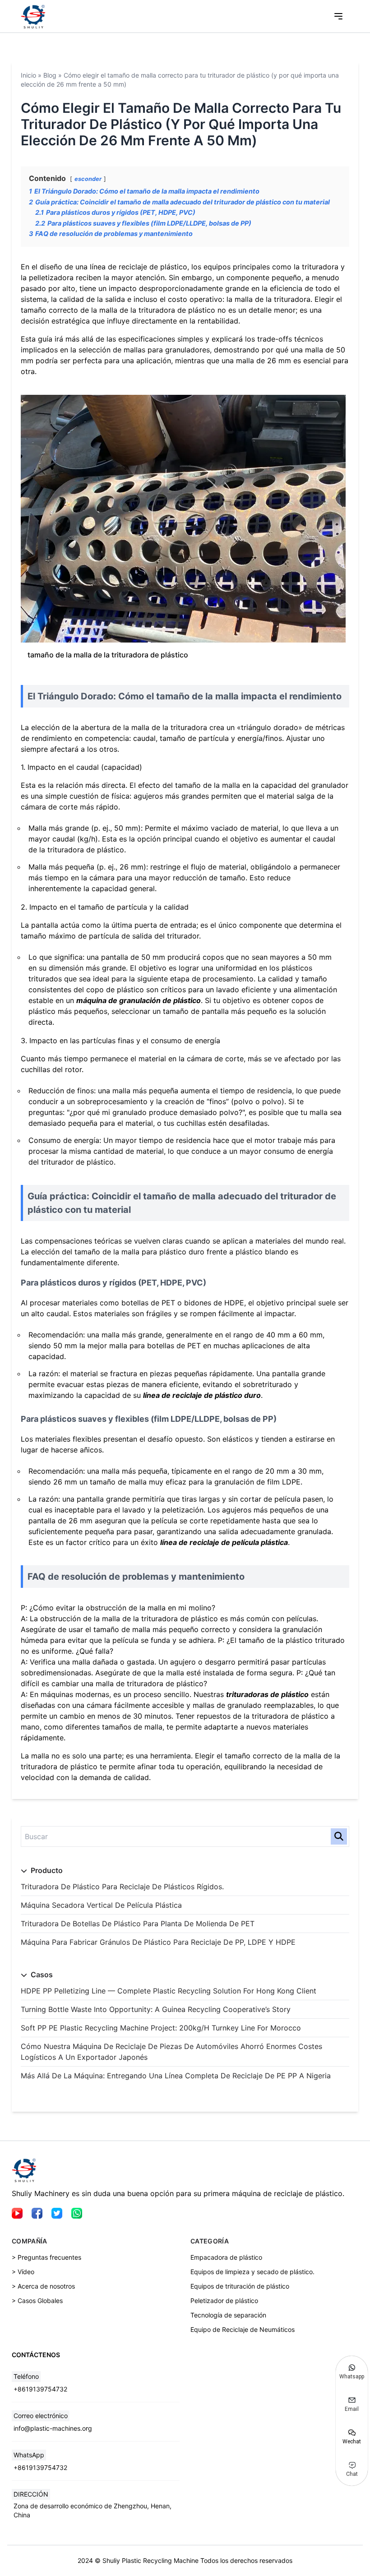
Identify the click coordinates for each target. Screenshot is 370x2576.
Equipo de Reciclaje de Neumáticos (243, 2329)
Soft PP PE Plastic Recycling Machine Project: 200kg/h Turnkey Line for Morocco (161, 2028)
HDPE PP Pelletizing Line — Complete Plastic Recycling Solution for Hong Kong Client (169, 1991)
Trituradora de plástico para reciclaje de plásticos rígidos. (122, 1887)
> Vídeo (23, 2272)
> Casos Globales (37, 2301)
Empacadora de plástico (226, 2257)
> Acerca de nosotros (43, 2286)
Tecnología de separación (228, 2315)
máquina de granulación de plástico (139, 1000)
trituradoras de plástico (267, 1694)
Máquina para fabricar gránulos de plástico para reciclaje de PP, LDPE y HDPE (158, 1942)
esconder (88, 179)
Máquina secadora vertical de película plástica (101, 1905)
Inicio (28, 75)
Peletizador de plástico (224, 2301)
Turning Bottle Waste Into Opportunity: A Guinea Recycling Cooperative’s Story (156, 2009)
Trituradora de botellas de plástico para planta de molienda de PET (138, 1924)
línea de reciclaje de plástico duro (202, 1395)
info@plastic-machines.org (53, 2428)
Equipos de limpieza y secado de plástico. (252, 2272)
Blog (50, 75)
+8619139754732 (40, 2389)
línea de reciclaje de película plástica (224, 1542)
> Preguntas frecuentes (46, 2257)
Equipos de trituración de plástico (240, 2286)
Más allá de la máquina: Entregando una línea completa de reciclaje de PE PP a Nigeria (176, 2076)
